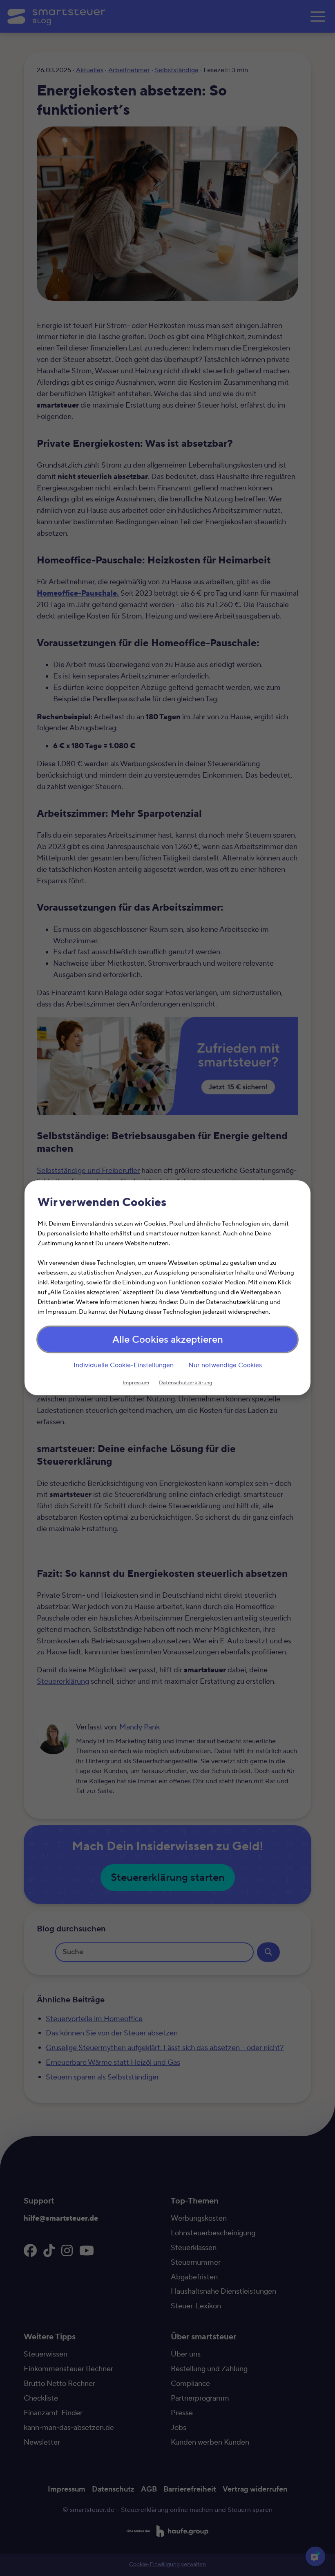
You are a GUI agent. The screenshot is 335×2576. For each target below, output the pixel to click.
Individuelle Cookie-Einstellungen (124, 1365)
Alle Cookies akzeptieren (168, 1340)
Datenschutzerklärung (186, 1383)
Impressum (136, 1383)
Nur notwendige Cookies (225, 1365)
